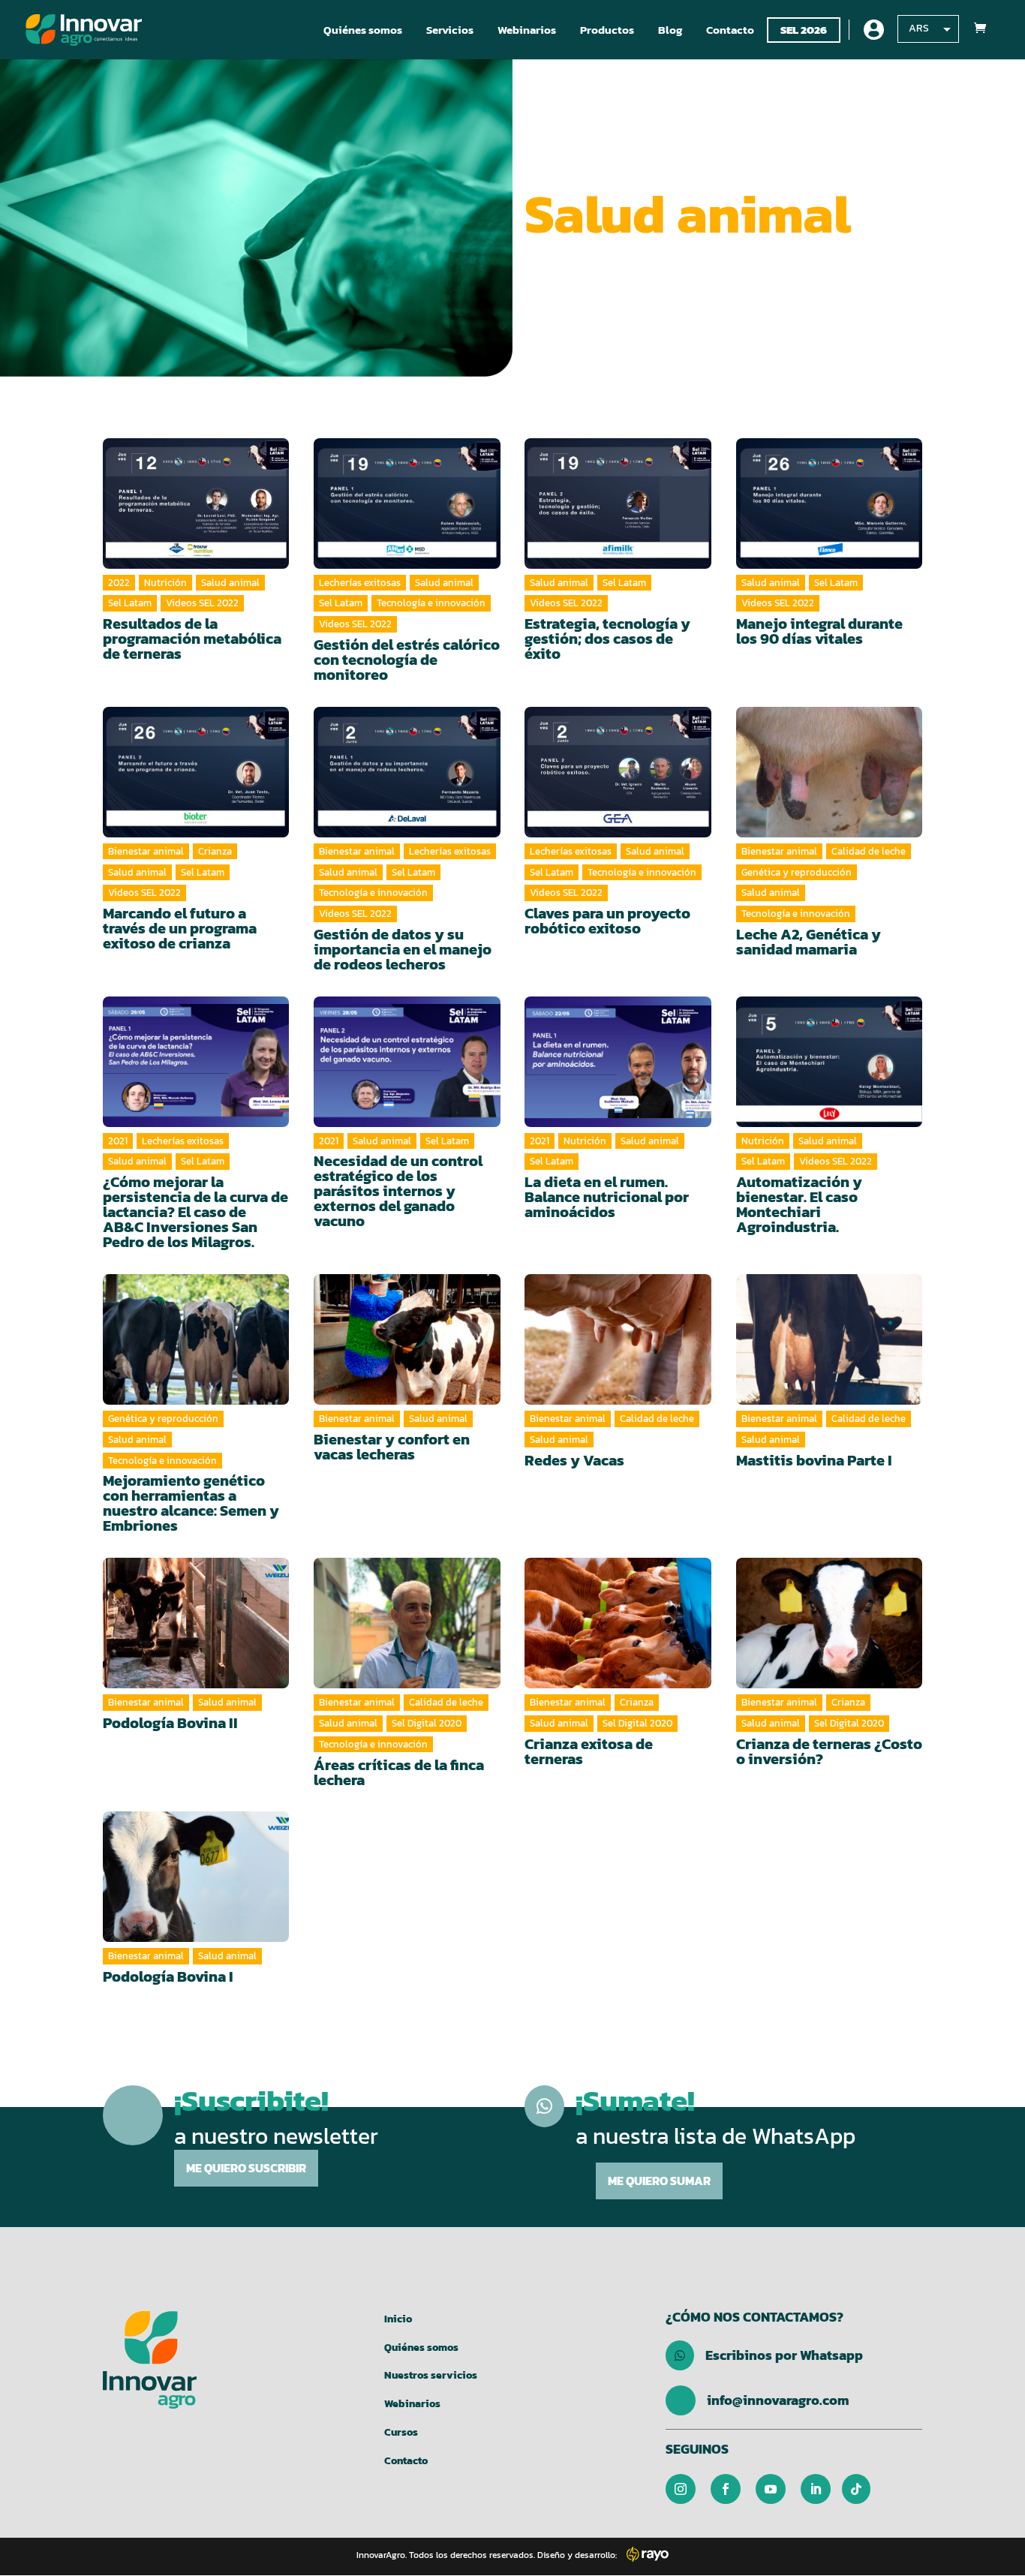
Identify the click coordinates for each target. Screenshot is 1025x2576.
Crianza (215, 851)
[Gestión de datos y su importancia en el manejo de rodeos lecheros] (407, 772)
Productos (607, 30)
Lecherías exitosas (360, 583)
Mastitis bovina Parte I (814, 1460)
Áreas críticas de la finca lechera (399, 1772)
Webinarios (527, 30)
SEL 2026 (804, 30)
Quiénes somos (363, 30)
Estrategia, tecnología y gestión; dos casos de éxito (607, 639)
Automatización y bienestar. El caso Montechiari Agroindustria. (799, 1204)
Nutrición (165, 583)
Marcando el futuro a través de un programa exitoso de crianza (180, 928)
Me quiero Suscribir (246, 2168)
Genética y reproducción (797, 872)
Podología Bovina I (168, 1976)
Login (873, 30)
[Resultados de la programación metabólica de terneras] (196, 503)
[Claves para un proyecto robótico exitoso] (618, 772)
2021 (118, 1141)
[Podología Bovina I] (196, 1877)
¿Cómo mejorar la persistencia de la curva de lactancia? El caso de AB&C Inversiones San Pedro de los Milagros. (195, 1212)
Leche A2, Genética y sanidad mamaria (809, 942)
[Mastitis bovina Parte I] (830, 1339)
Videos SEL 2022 (202, 603)
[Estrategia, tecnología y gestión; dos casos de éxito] (618, 503)
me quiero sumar (659, 2181)
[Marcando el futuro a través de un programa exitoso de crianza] (196, 772)
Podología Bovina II (170, 1723)
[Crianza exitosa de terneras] (618, 1623)
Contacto (730, 30)
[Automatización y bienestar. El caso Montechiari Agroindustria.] (830, 1062)
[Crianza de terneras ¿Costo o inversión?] (830, 1623)
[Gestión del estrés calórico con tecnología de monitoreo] (407, 503)
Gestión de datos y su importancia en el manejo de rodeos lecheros (403, 949)
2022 (119, 583)
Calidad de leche (869, 851)
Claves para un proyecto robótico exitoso (607, 921)
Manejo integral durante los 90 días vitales (819, 631)
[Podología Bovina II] (196, 1623)
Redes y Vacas (574, 1460)
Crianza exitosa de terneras (589, 1751)
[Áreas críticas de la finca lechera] (407, 1623)
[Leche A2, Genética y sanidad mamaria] (830, 772)
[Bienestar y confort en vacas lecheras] (407, 1339)
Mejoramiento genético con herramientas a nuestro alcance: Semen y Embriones (191, 1503)
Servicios (450, 30)
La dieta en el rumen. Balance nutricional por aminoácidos (607, 1197)
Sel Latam (130, 603)
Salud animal (230, 583)
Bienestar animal (146, 851)
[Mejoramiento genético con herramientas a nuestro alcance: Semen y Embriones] (196, 1339)
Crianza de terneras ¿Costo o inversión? (829, 1751)
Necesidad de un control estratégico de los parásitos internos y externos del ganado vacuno (398, 1191)
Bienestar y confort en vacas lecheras (392, 1447)
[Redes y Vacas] (618, 1339)
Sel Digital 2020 (427, 1723)
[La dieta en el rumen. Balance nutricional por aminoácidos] (618, 1062)
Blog (670, 30)
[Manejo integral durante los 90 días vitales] (830, 503)
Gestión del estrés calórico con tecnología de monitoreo (407, 660)
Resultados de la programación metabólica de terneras (192, 639)
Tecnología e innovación (431, 603)
